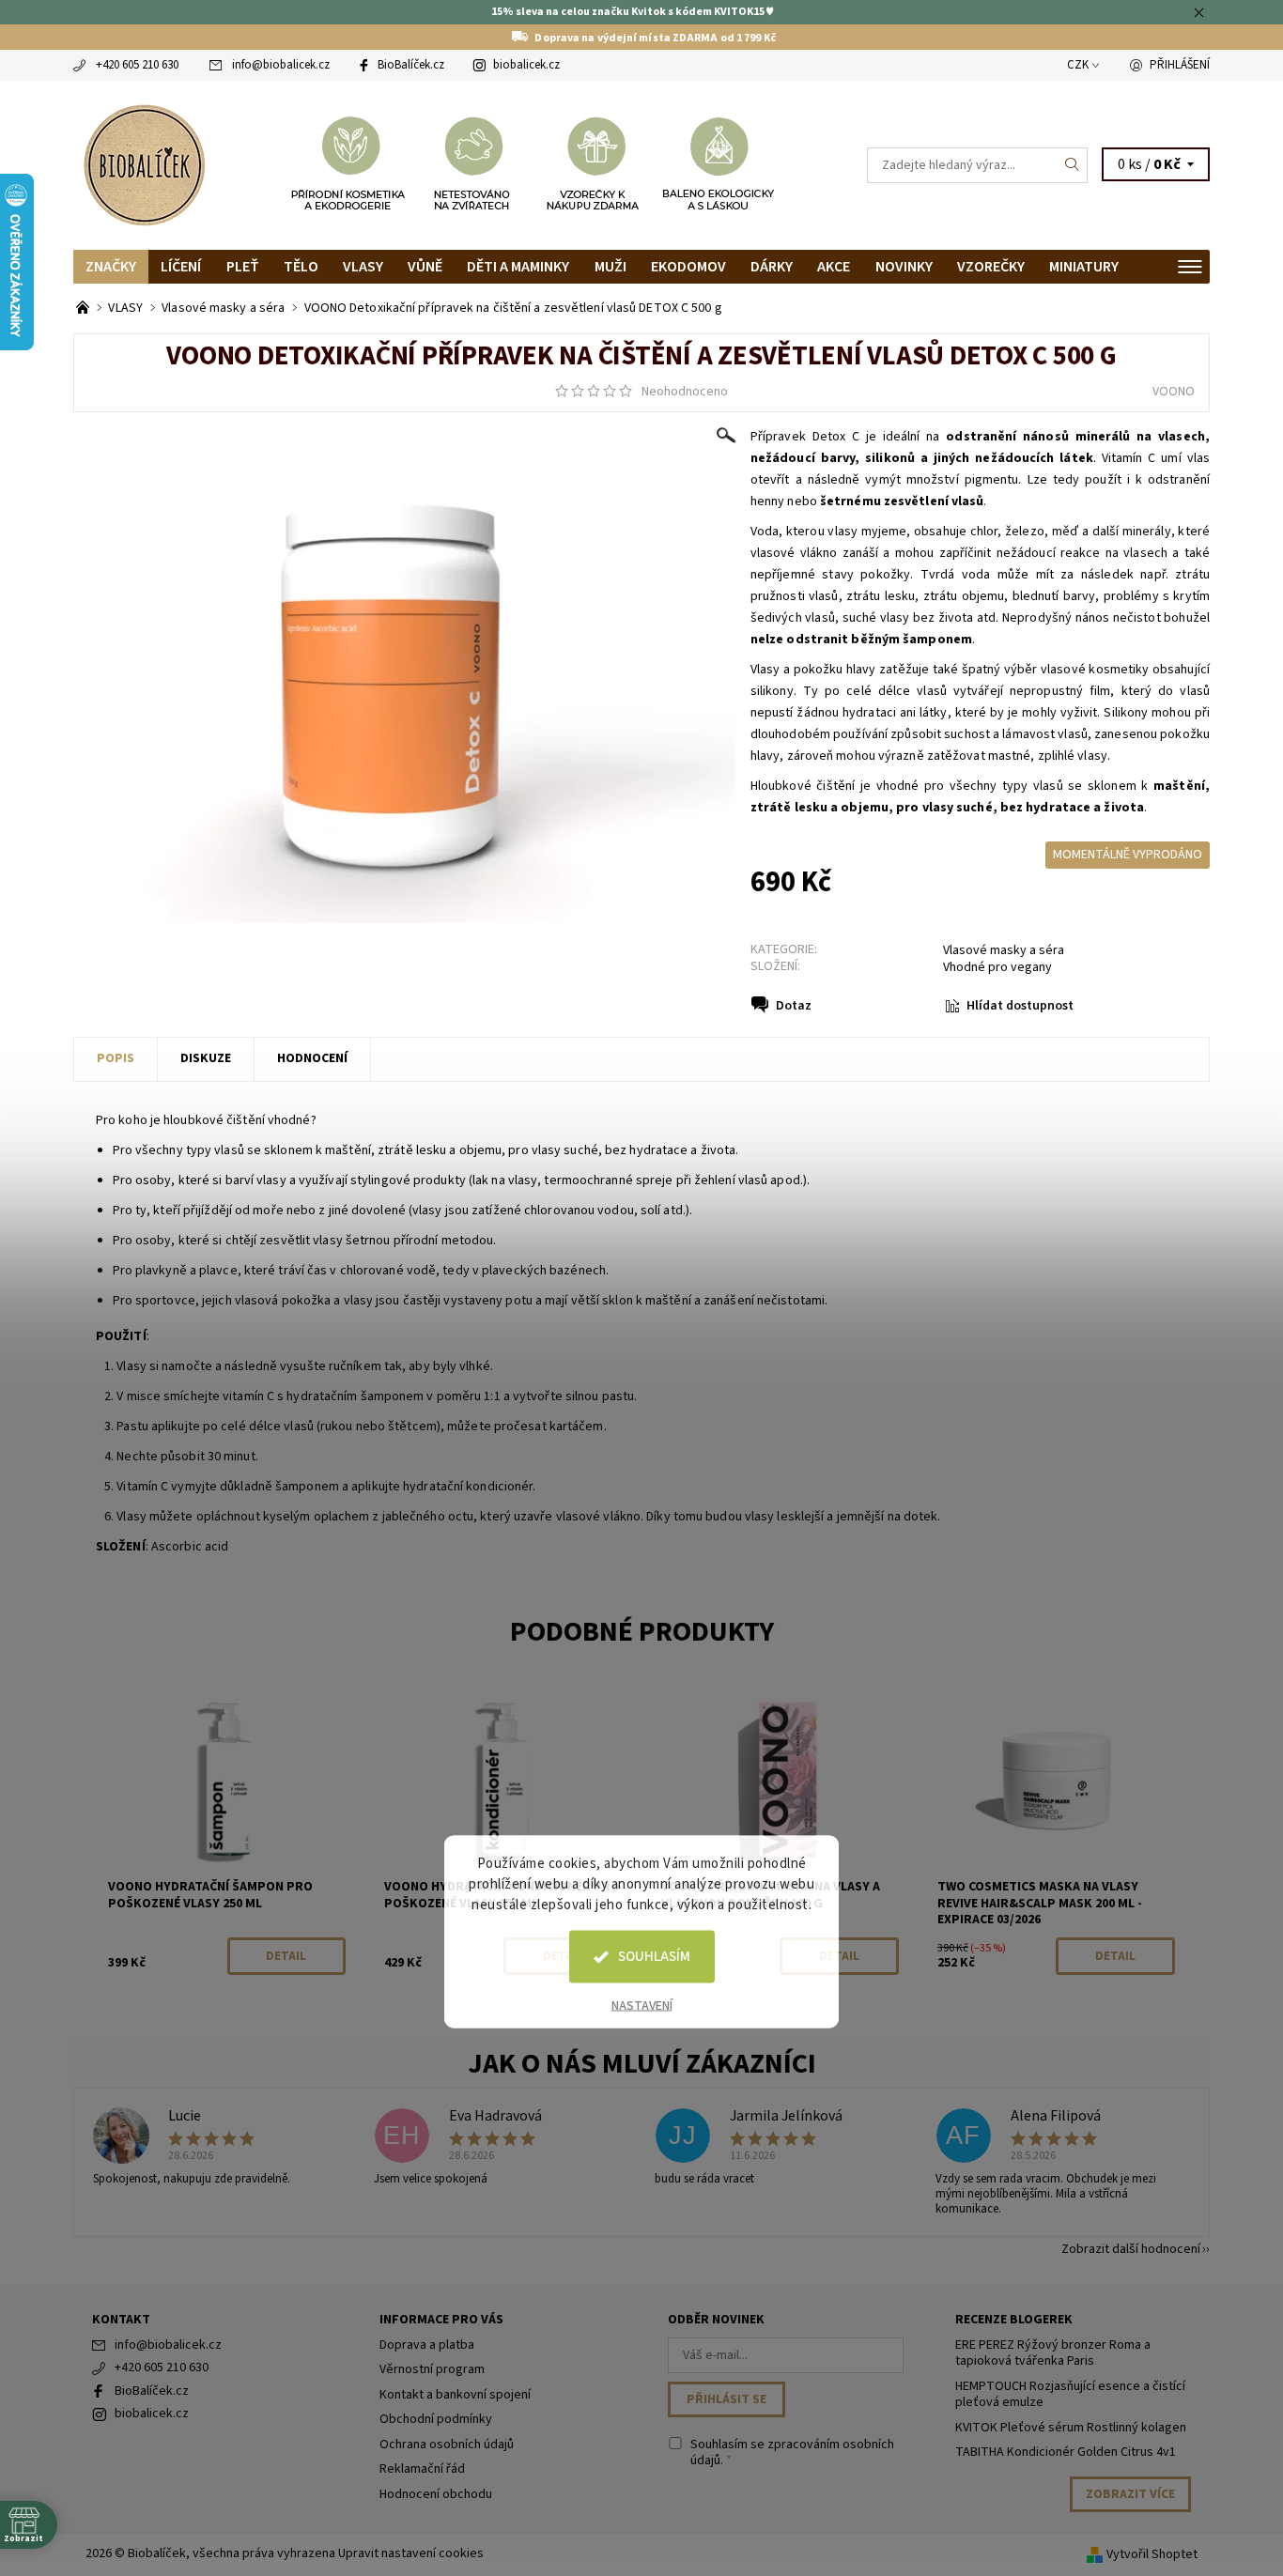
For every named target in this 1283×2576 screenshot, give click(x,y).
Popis (116, 1058)
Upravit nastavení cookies (411, 2553)
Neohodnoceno (685, 392)
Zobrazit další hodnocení (1131, 2248)
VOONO (1174, 392)
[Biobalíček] (144, 163)
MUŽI (611, 267)
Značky (111, 267)
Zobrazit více (1130, 2494)
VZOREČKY (991, 267)
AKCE (834, 267)
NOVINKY (904, 267)
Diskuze (206, 1058)
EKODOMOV (688, 267)
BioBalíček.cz (411, 65)
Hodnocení (312, 1058)
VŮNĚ (425, 267)
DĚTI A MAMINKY (518, 267)
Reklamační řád (422, 2469)
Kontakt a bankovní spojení (455, 2395)
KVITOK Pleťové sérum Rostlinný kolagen (1071, 2428)
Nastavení (642, 2006)
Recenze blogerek (1014, 2320)
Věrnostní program (432, 2369)
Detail (286, 1956)
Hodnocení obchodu (436, 2494)
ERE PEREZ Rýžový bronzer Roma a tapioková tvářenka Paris (1053, 2353)
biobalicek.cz (526, 65)
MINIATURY (1084, 267)
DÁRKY (772, 267)
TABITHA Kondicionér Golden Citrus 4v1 (1066, 2452)
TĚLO (301, 267)
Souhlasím (654, 1957)
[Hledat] (1073, 165)
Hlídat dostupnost (1020, 1006)
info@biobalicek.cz (281, 65)
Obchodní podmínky (436, 2419)
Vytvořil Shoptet (1152, 2554)
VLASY (363, 267)
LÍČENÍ (181, 267)
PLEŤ (243, 267)
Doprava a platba (427, 2345)
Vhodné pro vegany (997, 967)
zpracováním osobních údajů (792, 2453)
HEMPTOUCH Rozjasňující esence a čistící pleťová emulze (1070, 2395)
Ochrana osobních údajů (447, 2445)
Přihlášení (1180, 65)
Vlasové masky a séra (1004, 950)
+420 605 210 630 (137, 65)
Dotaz (794, 1006)
